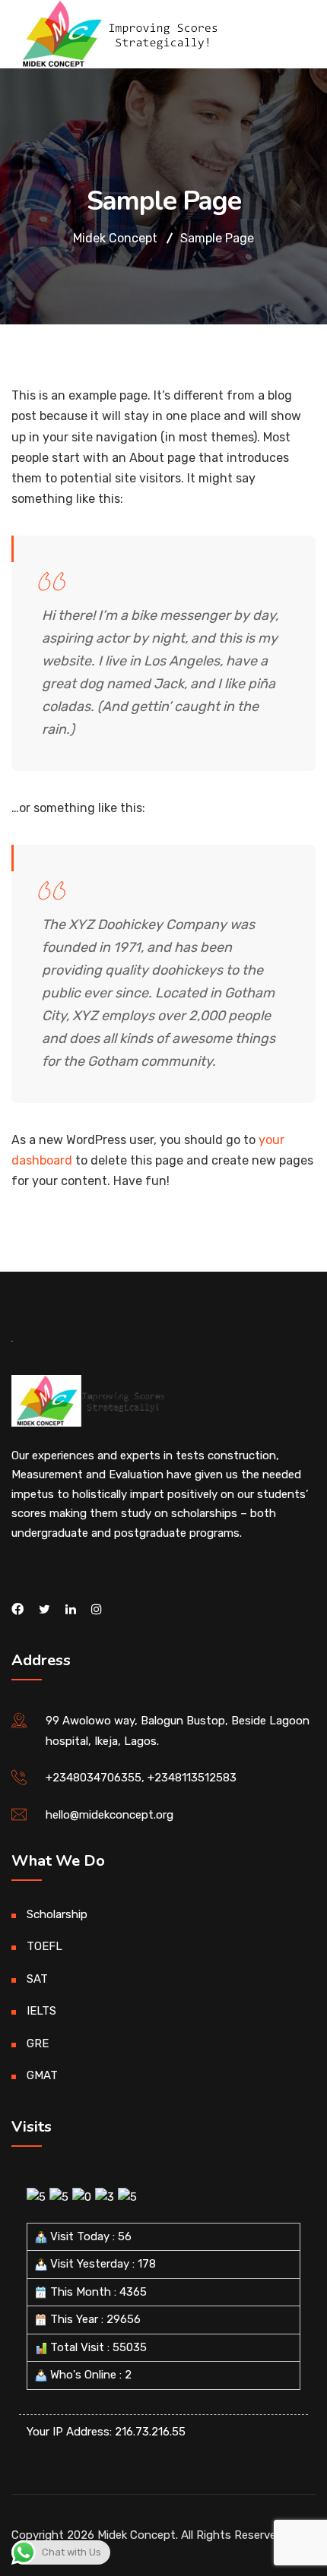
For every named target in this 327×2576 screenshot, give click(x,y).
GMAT (42, 2075)
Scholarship (57, 1914)
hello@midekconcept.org (110, 1815)
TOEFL (44, 1946)
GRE (38, 2043)
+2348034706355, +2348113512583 (141, 1778)
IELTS (41, 2011)
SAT (37, 1979)
